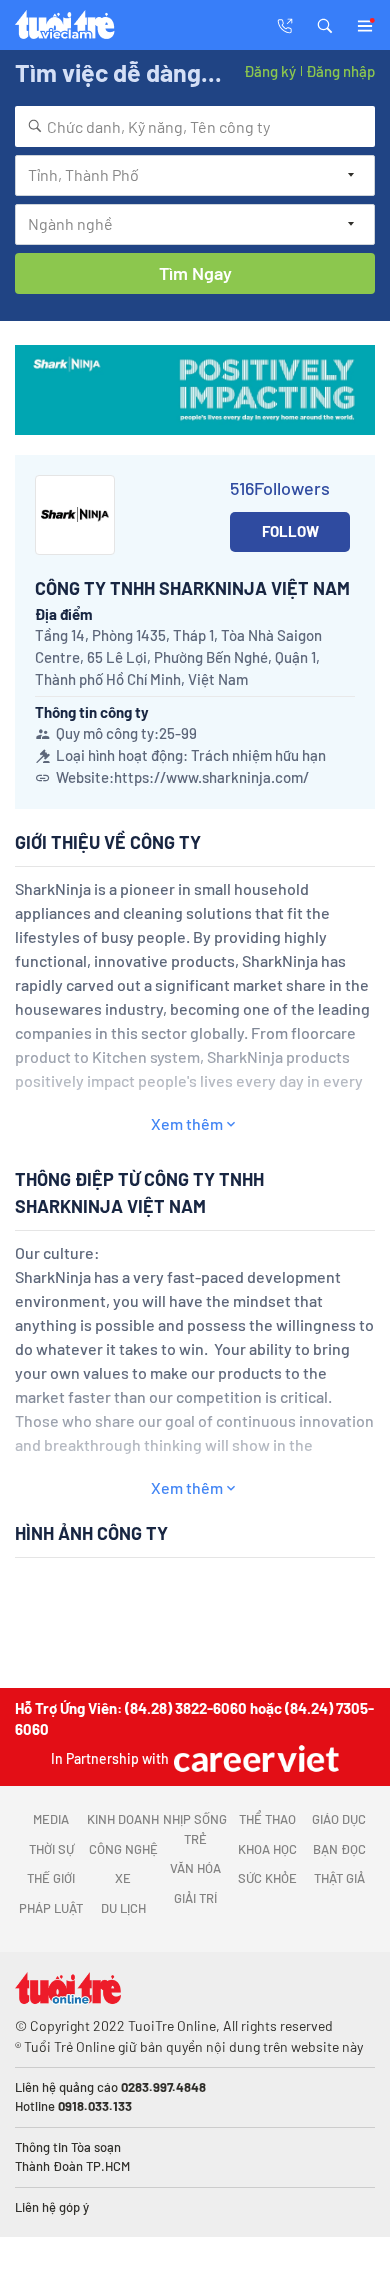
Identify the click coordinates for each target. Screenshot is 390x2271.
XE (123, 1878)
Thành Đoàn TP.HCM (72, 2166)
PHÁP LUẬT (51, 1908)
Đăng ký (270, 71)
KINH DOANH (123, 1819)
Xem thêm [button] (187, 1123)
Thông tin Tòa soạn (68, 2147)
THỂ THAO (267, 1819)
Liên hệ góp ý (52, 2207)
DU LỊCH (123, 1908)
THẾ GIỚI (51, 1878)
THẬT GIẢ (339, 1878)
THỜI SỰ (51, 1849)
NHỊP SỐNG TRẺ (195, 1829)
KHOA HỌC (267, 1849)
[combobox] (195, 126)
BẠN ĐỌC (339, 1849)
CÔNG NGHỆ (123, 1849)
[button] (325, 24)
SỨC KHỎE (267, 1878)
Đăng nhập (340, 71)
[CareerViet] (254, 1758)
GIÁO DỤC (339, 1819)
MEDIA (51, 1819)
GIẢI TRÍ (195, 1898)
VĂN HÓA (195, 1868)
